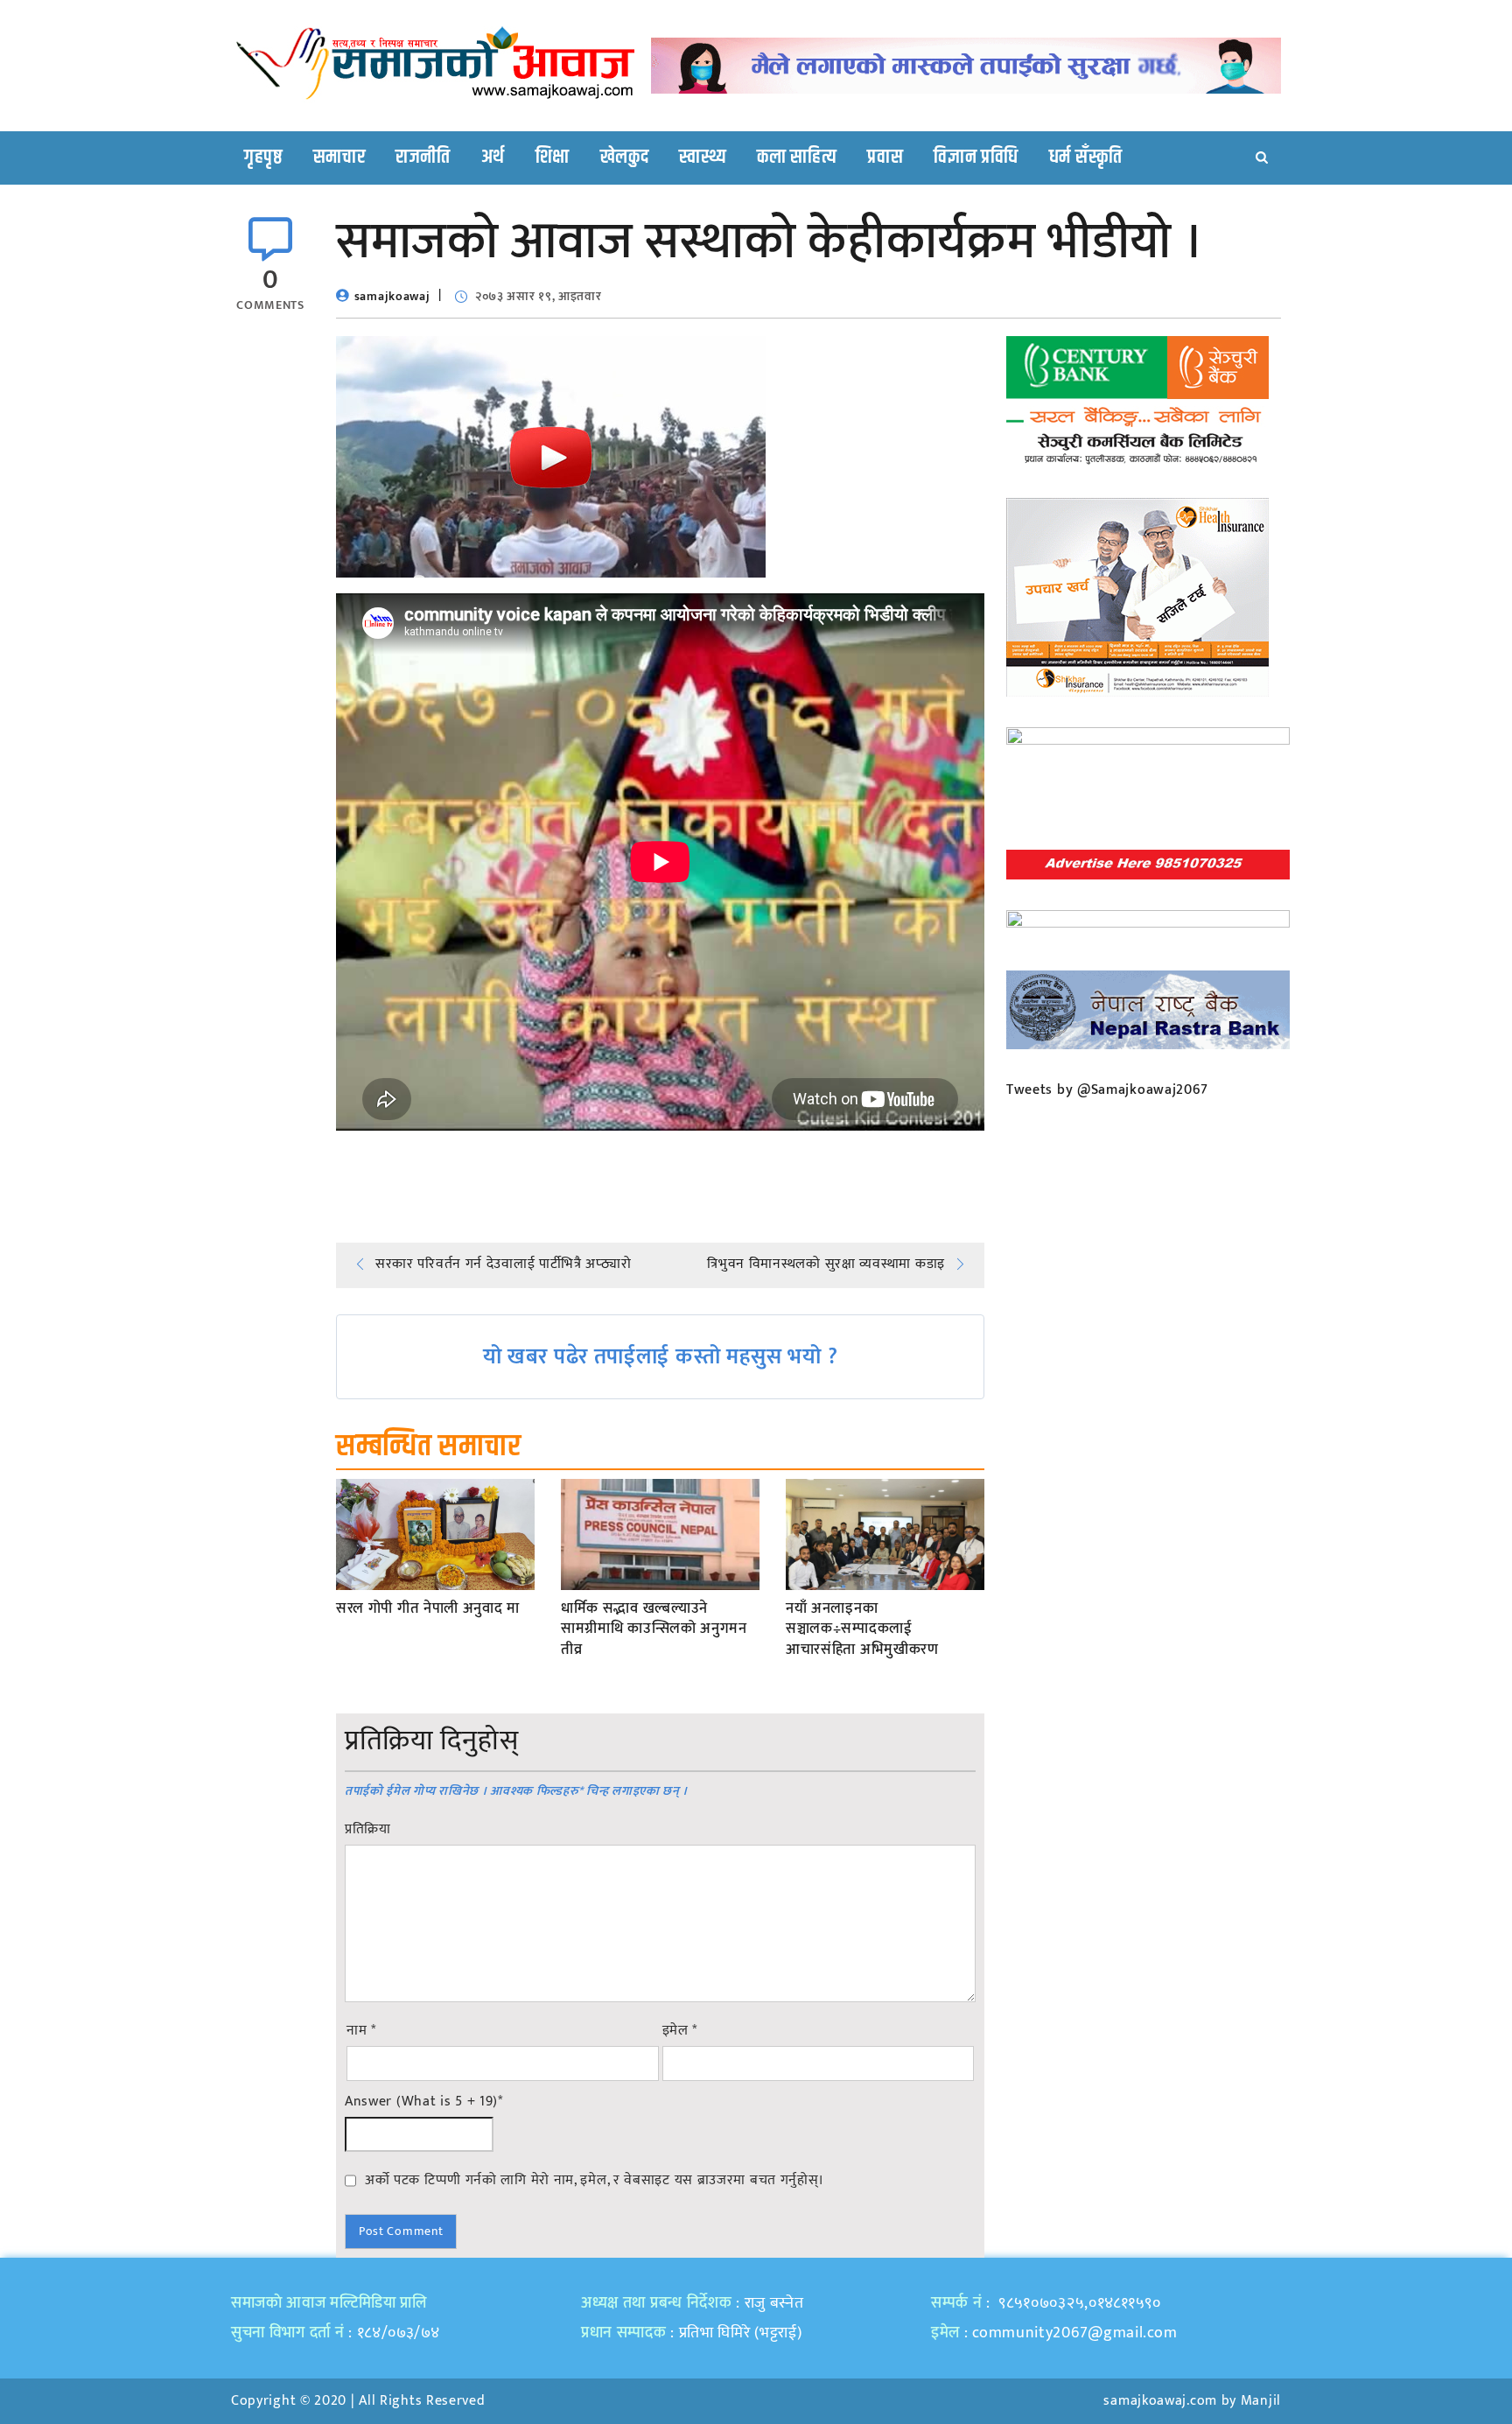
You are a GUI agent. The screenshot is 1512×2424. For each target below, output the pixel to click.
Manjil (1261, 2401)
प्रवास (885, 158)
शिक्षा (553, 158)
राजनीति (423, 158)
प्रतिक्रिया (368, 1830)
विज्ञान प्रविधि (976, 158)
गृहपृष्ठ (263, 158)
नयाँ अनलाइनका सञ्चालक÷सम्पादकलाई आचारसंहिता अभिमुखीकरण (862, 1630)
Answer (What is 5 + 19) (424, 2102)
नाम (361, 2031)
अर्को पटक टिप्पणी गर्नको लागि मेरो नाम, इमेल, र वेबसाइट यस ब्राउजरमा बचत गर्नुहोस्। (595, 2180)
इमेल (680, 2031)
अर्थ (493, 158)
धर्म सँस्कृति (1086, 158)
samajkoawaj (392, 296)
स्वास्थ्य (703, 158)
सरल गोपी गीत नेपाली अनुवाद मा (428, 1609)
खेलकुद (625, 158)
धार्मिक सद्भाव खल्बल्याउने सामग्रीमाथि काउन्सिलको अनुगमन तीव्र (654, 1630)
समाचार (339, 158)
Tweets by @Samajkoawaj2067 (1107, 1090)
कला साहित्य (797, 158)
